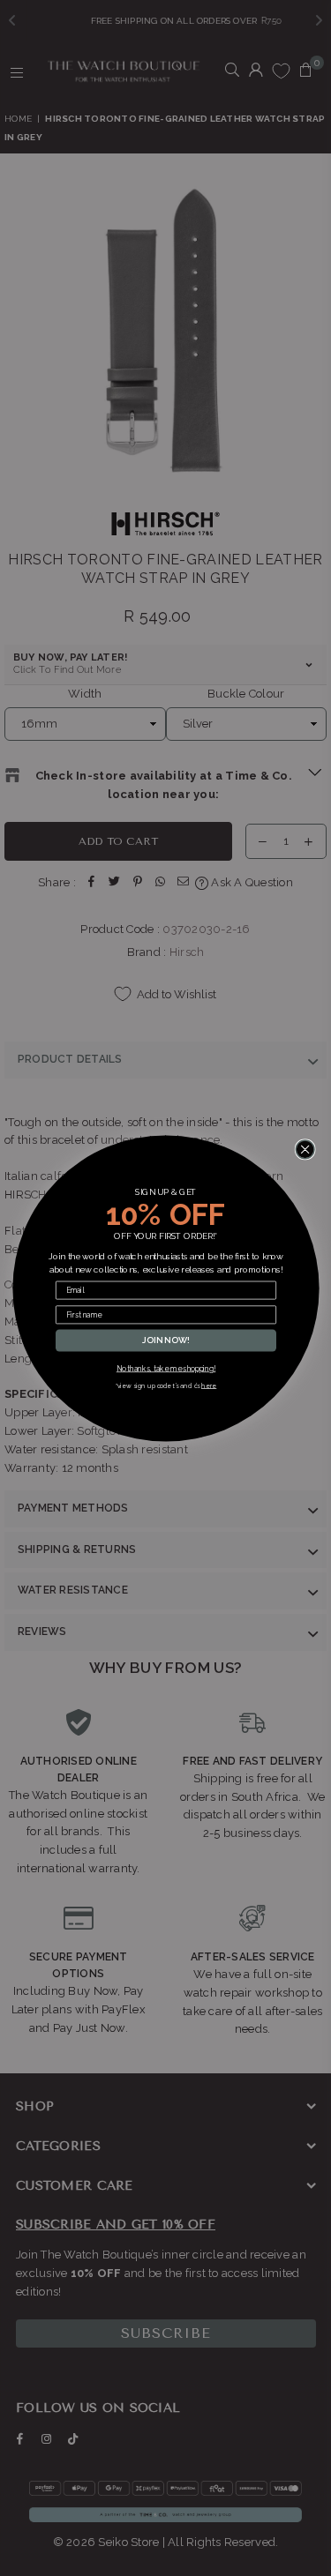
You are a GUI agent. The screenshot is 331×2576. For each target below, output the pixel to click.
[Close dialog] (305, 1149)
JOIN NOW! (165, 1340)
